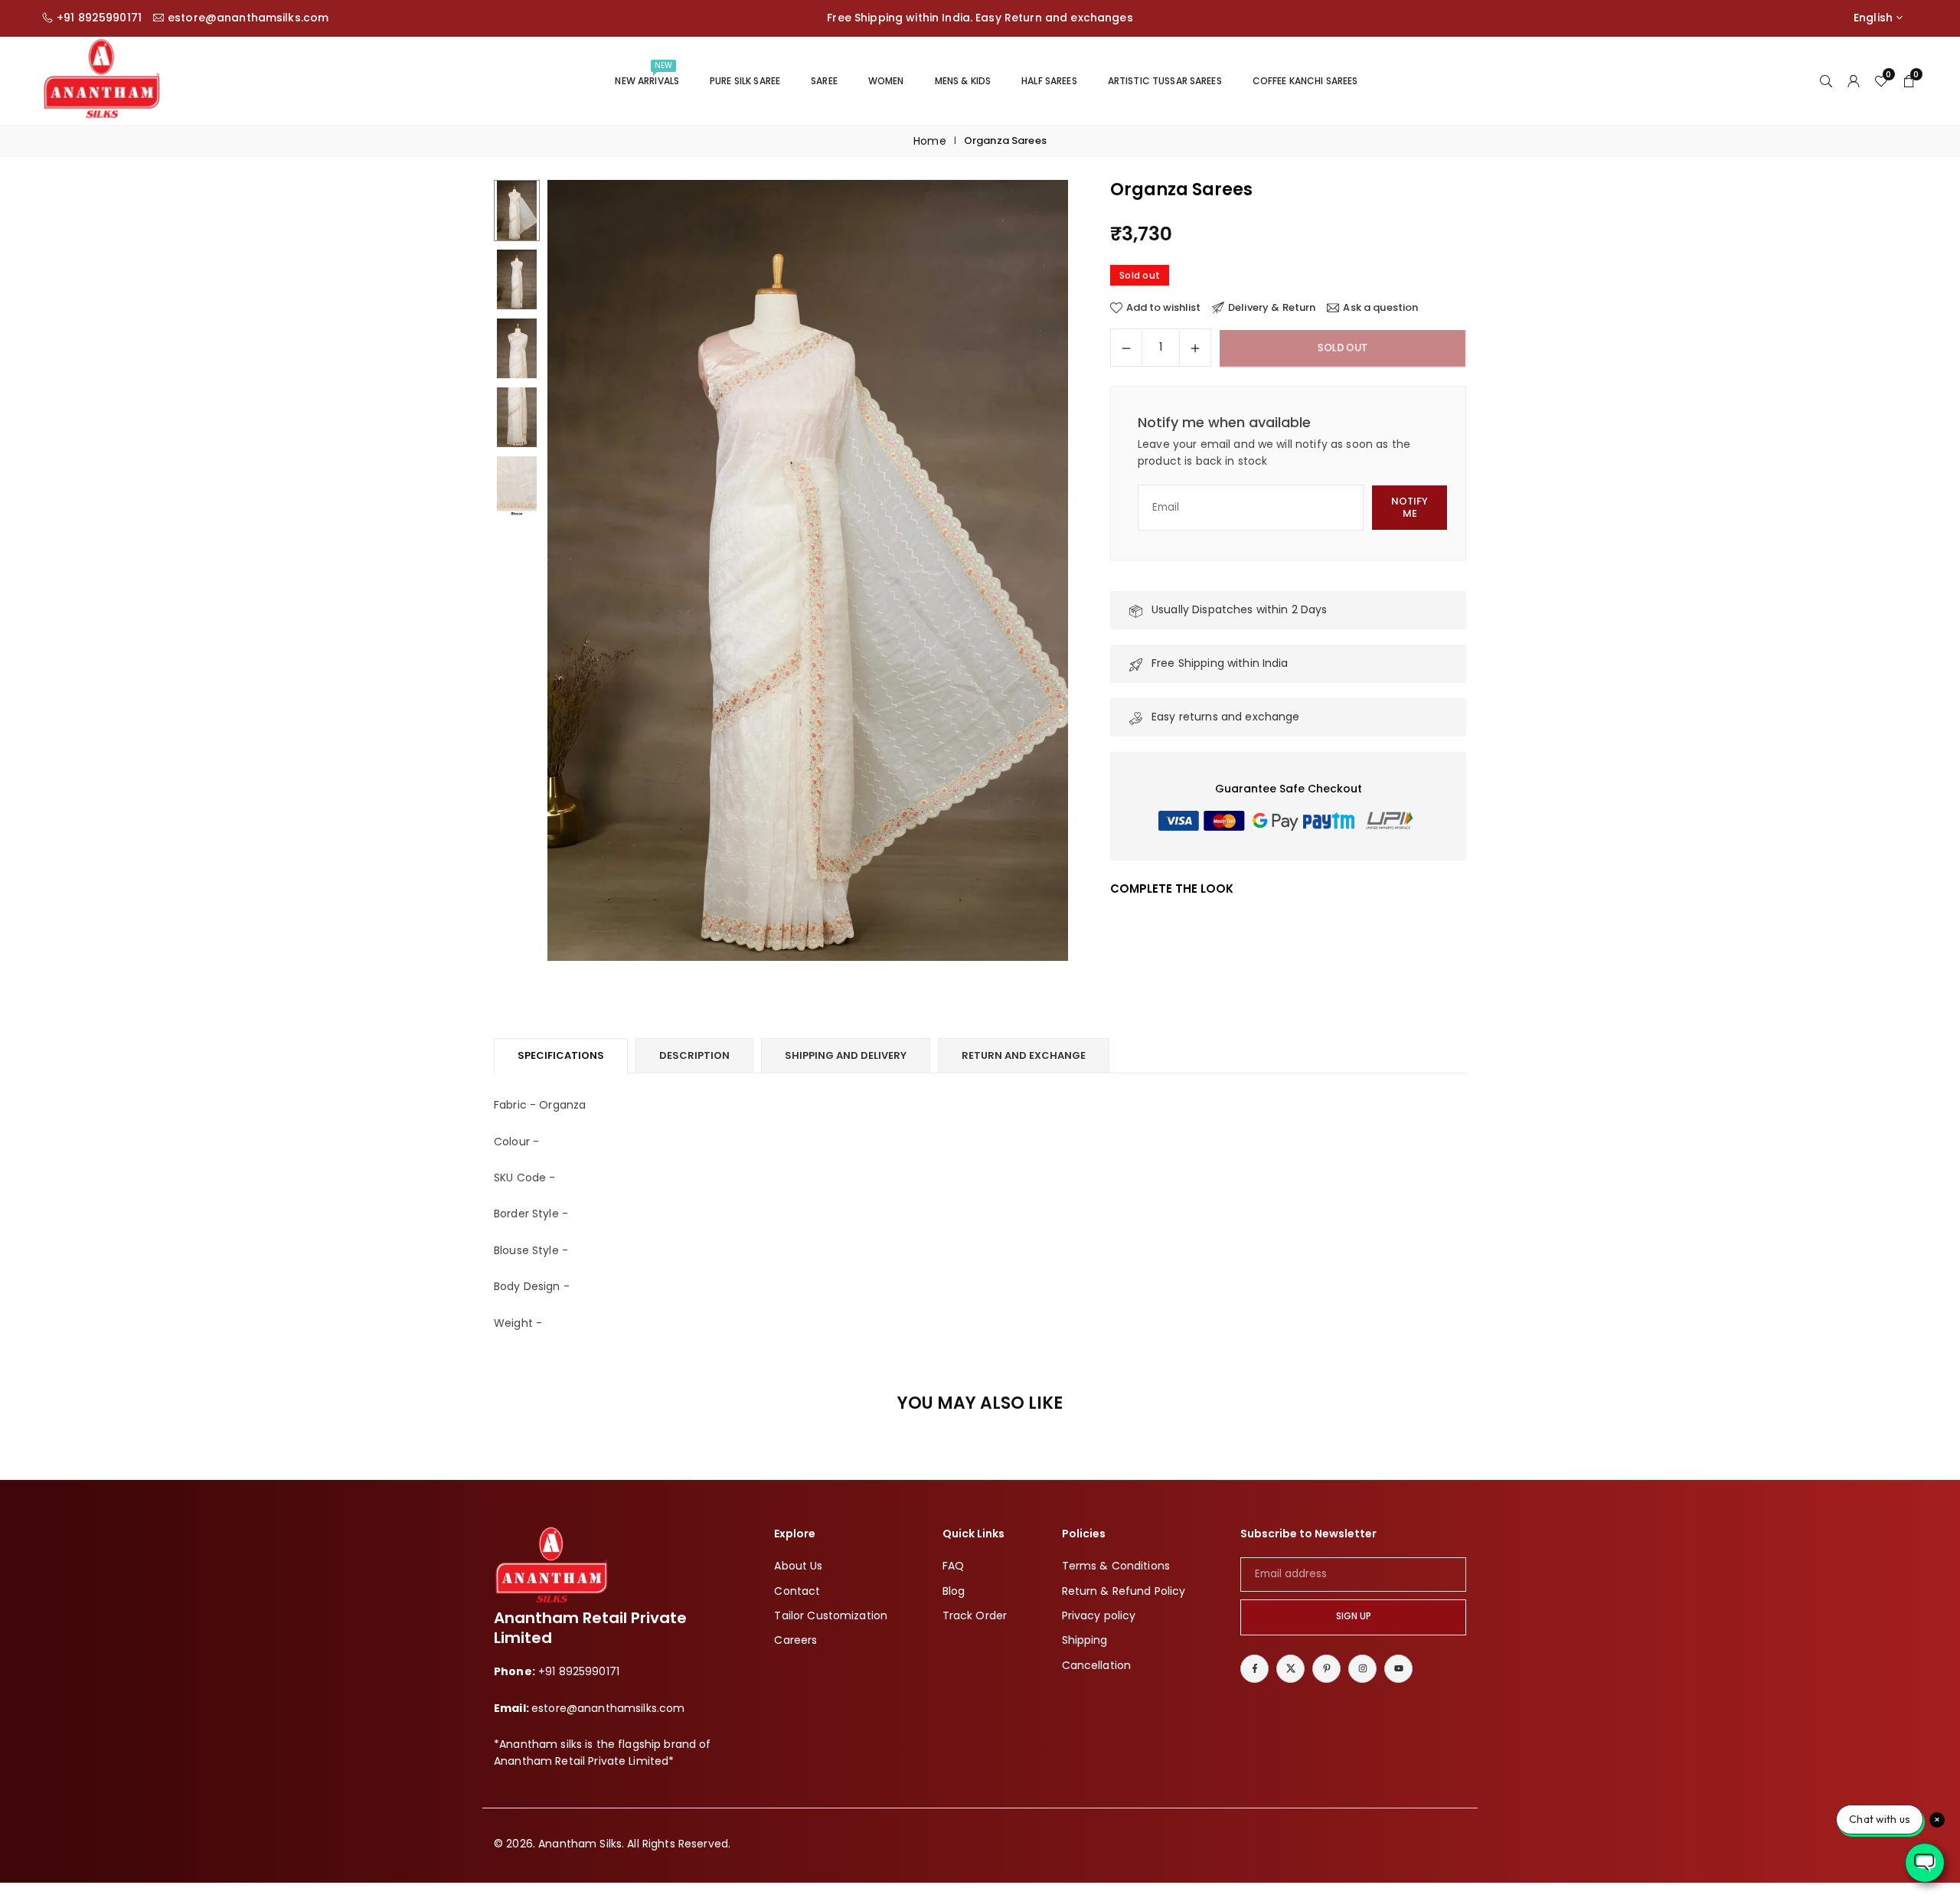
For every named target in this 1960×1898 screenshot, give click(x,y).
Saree (824, 81)
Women (886, 81)
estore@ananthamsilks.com (248, 18)
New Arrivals (647, 74)
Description (694, 1055)
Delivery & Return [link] (1272, 308)
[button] (1031, 571)
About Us (798, 1566)
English (1873, 18)
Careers (795, 1640)
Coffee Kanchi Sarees (1305, 81)
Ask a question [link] (1380, 308)
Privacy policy (1099, 1615)
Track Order (975, 1615)
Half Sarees (1049, 81)
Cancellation (1097, 1664)
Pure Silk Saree (745, 81)
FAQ (953, 1566)
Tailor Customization (831, 1615)
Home (930, 141)
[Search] (1826, 80)
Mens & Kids (963, 81)
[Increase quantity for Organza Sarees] (1195, 348)
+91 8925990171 (99, 18)
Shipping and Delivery (846, 1055)
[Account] (1854, 80)
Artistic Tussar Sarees (1165, 81)
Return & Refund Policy (1124, 1590)
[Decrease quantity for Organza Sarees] (1126, 348)
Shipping (1085, 1640)
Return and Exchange (1024, 1055)
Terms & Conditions (1116, 1566)
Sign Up (1354, 1616)
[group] (808, 570)
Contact (797, 1590)
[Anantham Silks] (101, 79)
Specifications (561, 1055)
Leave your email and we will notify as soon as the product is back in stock (1274, 452)
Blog (954, 1590)
